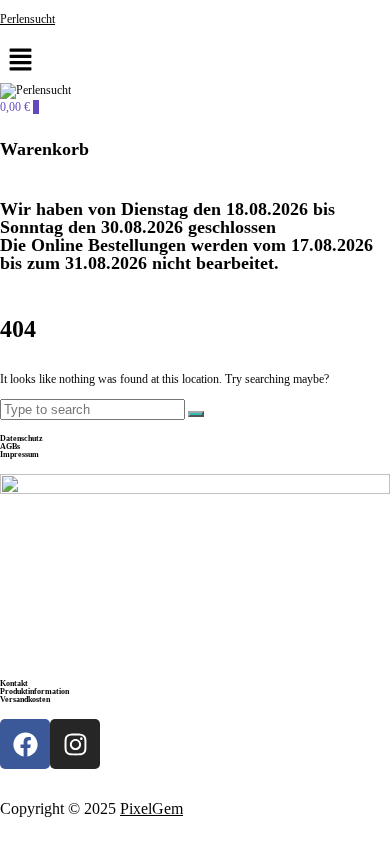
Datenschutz (21, 438)
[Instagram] (75, 744)
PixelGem (151, 808)
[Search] (196, 414)
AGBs (10, 446)
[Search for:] (94, 410)
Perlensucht (27, 19)
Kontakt (14, 683)
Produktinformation (34, 691)
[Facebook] (25, 744)
